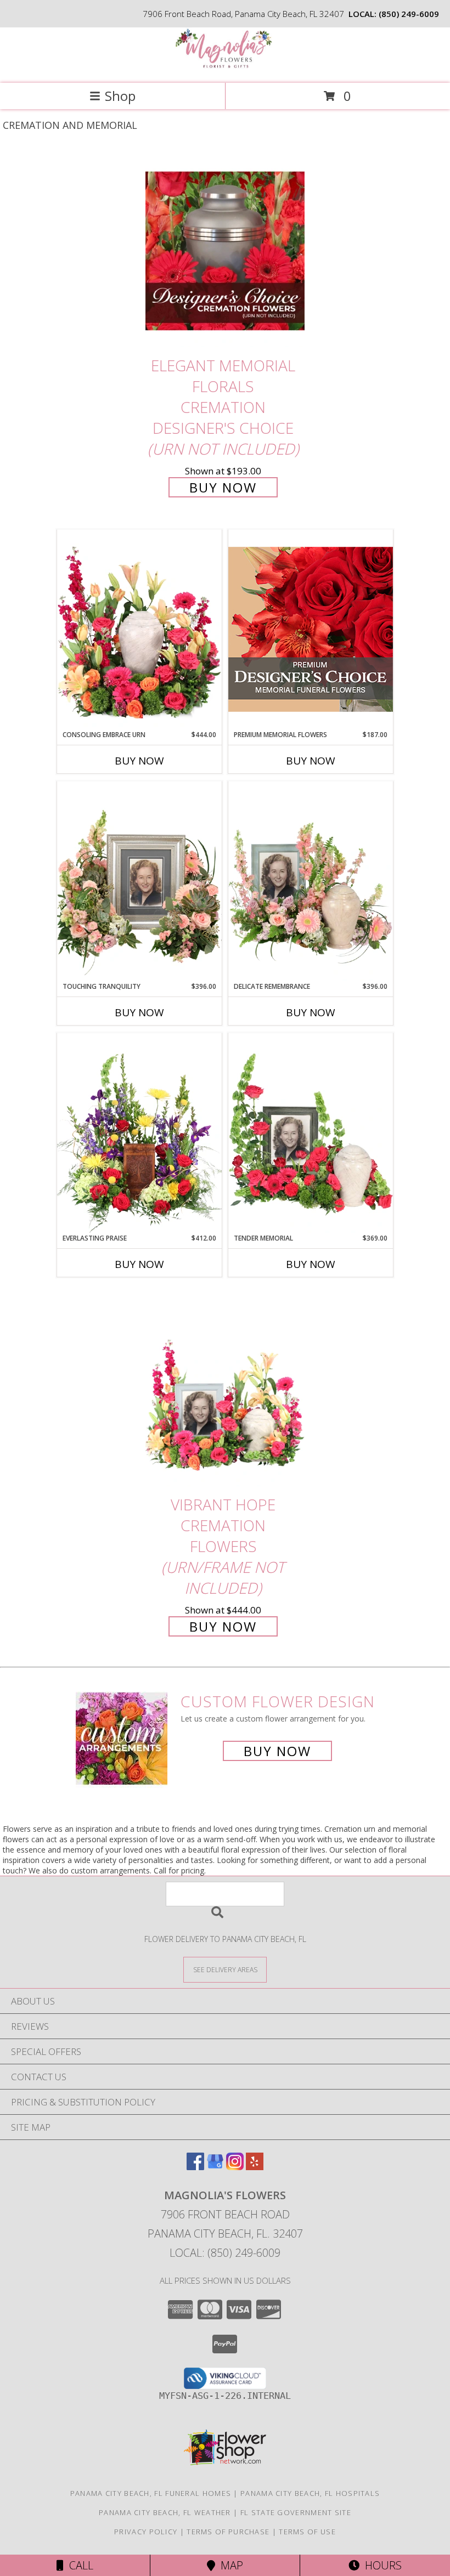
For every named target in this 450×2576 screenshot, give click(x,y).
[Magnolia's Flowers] (225, 67)
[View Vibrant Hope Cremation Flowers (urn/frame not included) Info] (225, 1390)
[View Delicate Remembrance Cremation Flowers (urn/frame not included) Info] (311, 881)
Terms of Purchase (228, 2532)
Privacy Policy (146, 2532)
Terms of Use (307, 2532)
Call (78, 2565)
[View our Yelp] (255, 2167)
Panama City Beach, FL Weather (165, 2512)
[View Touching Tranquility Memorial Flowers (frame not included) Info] (139, 881)
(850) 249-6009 (409, 14)
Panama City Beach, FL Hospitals (310, 2493)
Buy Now (223, 487)
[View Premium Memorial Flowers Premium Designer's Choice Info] (311, 629)
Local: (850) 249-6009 (225, 2253)
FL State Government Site (296, 2512)
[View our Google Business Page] (215, 2167)
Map (229, 2565)
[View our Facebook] (195, 2167)
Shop (120, 96)
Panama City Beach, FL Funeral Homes (151, 2493)
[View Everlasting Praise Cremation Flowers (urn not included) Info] (139, 1133)
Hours (381, 2565)
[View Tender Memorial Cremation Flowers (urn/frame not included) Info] (311, 1133)
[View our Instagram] (235, 2167)
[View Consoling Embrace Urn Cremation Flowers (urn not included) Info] (139, 630)
